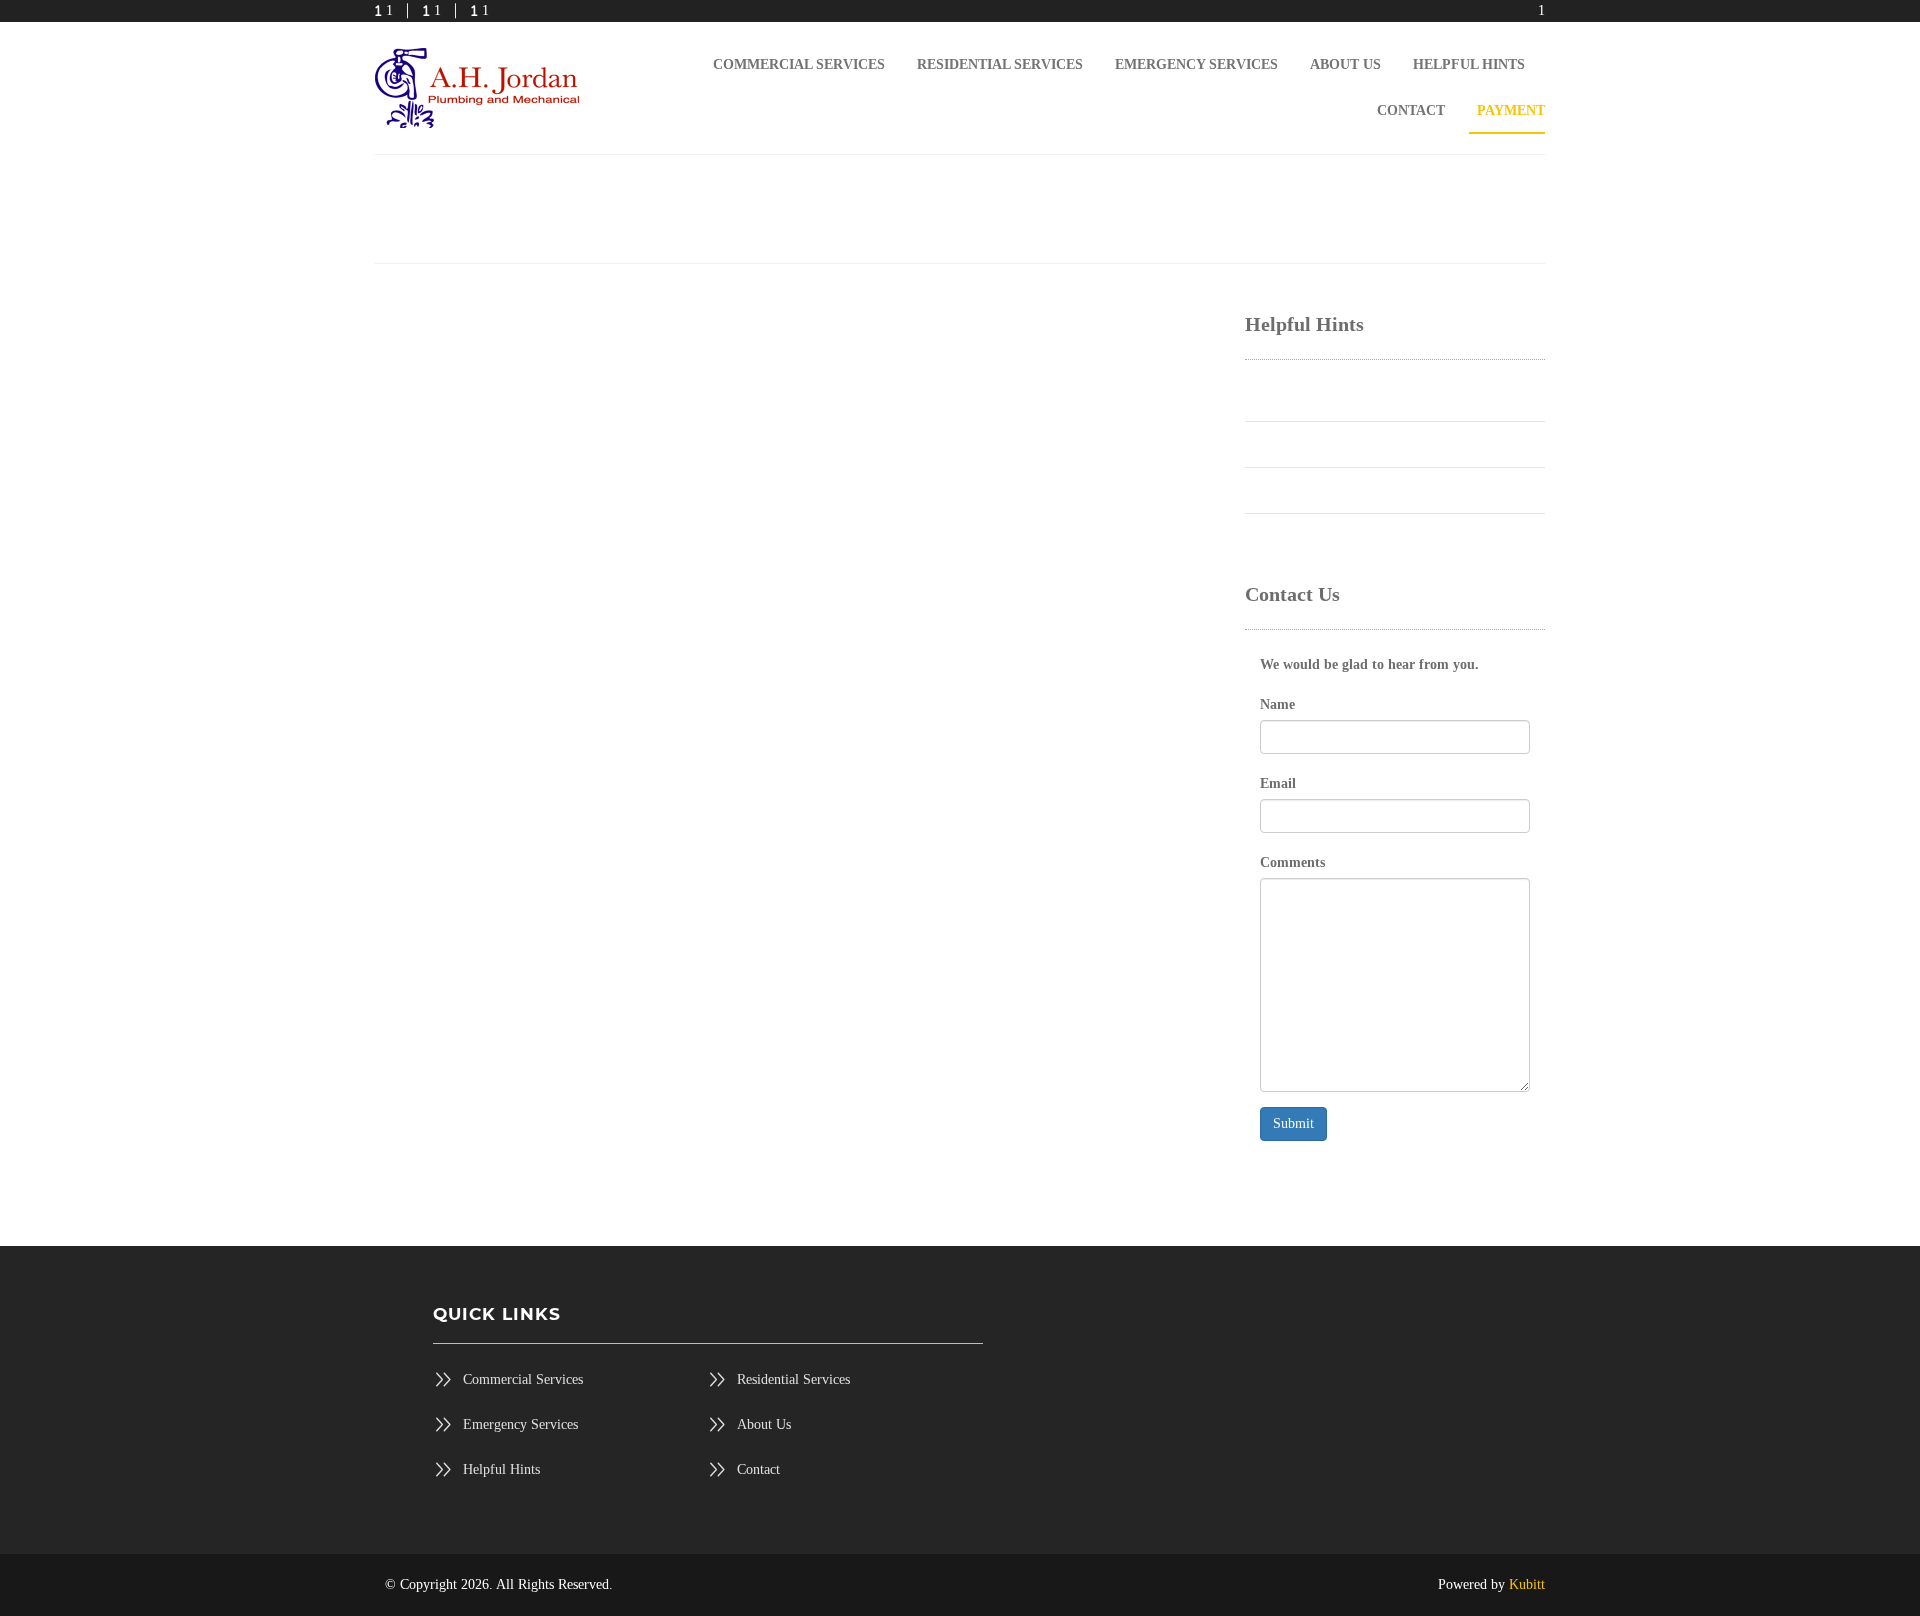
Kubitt (1527, 1584)
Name (1277, 704)
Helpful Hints (501, 1469)
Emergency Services (520, 1424)
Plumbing (1272, 395)
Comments (1292, 862)
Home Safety (1282, 533)
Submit (1293, 1123)
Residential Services (793, 1379)
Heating (1267, 487)
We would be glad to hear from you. (1369, 664)
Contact (758, 1469)
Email (1278, 783)
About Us (764, 1424)
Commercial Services (523, 1379)
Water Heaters (1284, 441)
